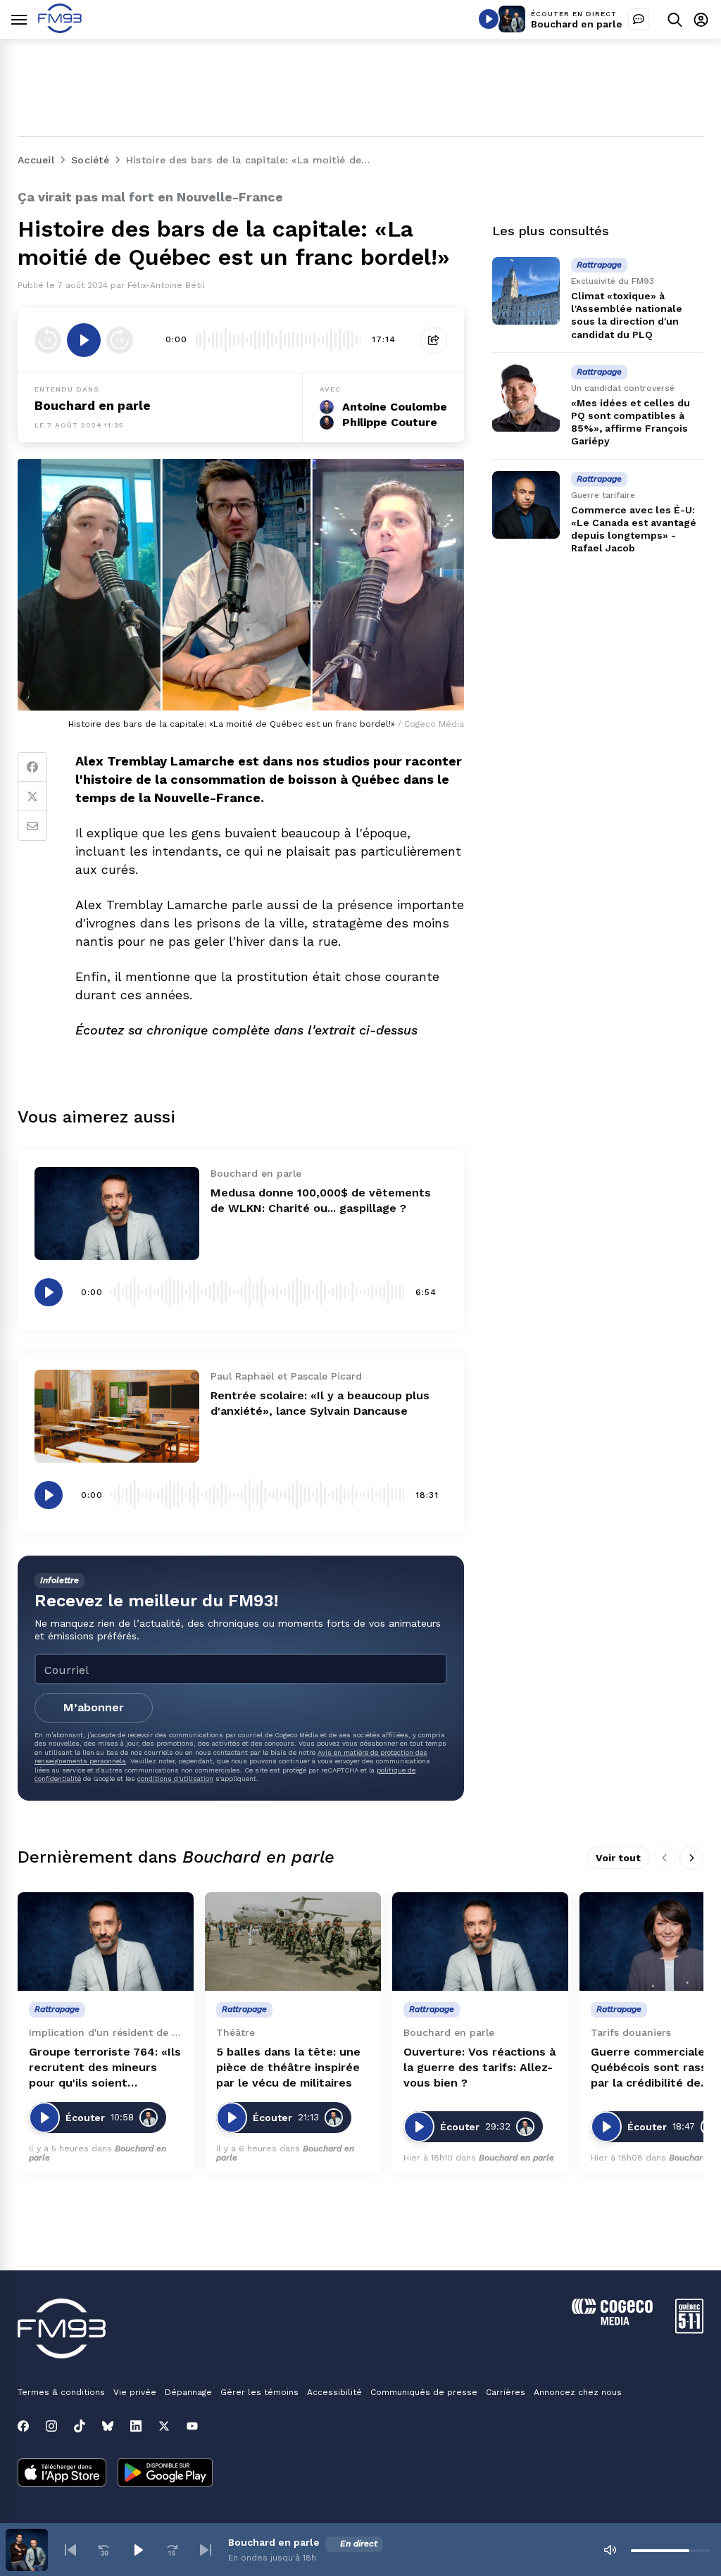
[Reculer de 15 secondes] (48, 340)
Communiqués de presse (424, 2392)
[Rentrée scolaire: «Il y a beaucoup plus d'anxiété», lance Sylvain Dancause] (117, 1416)
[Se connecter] (701, 19)
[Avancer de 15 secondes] (120, 340)
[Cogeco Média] (612, 2321)
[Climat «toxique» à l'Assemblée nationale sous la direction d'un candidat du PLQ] (526, 291)
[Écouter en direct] (489, 19)
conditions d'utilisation (175, 1778)
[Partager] (434, 340)
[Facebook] (32, 767)
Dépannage (188, 2392)
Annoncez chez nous (578, 2392)
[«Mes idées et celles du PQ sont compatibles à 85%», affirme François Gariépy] (526, 398)
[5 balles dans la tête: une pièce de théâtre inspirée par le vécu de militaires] (293, 1942)
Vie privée (135, 2392)
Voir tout (618, 1858)
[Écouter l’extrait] (84, 340)
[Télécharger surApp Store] (62, 2474)
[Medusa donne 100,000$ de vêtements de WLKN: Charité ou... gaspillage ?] (117, 1213)
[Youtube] (192, 2426)
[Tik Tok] (80, 2426)
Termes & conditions (61, 2392)
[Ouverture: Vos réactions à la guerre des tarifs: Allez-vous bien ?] (480, 1942)
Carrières (506, 2392)
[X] (164, 2426)
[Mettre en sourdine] (610, 2550)
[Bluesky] (108, 2426)
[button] (70, 2550)
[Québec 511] (689, 2330)
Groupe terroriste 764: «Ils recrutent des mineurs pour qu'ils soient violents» (105, 2068)
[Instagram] (51, 2426)
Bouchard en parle (577, 24)
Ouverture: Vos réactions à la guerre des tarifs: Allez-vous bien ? (479, 2067)
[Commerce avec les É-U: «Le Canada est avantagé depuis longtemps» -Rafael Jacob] (526, 505)
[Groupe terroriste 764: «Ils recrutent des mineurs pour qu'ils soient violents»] (106, 1942)
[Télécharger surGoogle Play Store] (165, 2474)
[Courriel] (32, 826)
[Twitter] (32, 796)
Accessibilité (334, 2392)
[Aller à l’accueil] (60, 29)
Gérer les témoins (259, 2392)
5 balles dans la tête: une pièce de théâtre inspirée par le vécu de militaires (288, 2067)
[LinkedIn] (136, 2426)
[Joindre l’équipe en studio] (639, 19)
